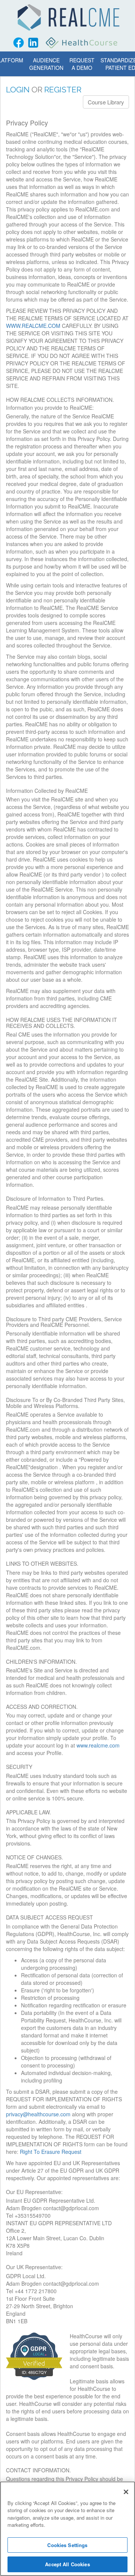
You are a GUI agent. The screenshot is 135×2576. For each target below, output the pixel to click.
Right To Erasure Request (51, 2152)
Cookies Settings (67, 2545)
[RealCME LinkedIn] (33, 43)
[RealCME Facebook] (19, 43)
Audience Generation (46, 64)
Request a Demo (82, 64)
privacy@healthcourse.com (38, 2114)
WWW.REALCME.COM (33, 326)
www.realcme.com (98, 1745)
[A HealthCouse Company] (82, 43)
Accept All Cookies (67, 2564)
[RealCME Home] (68, 17)
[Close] (126, 2492)
